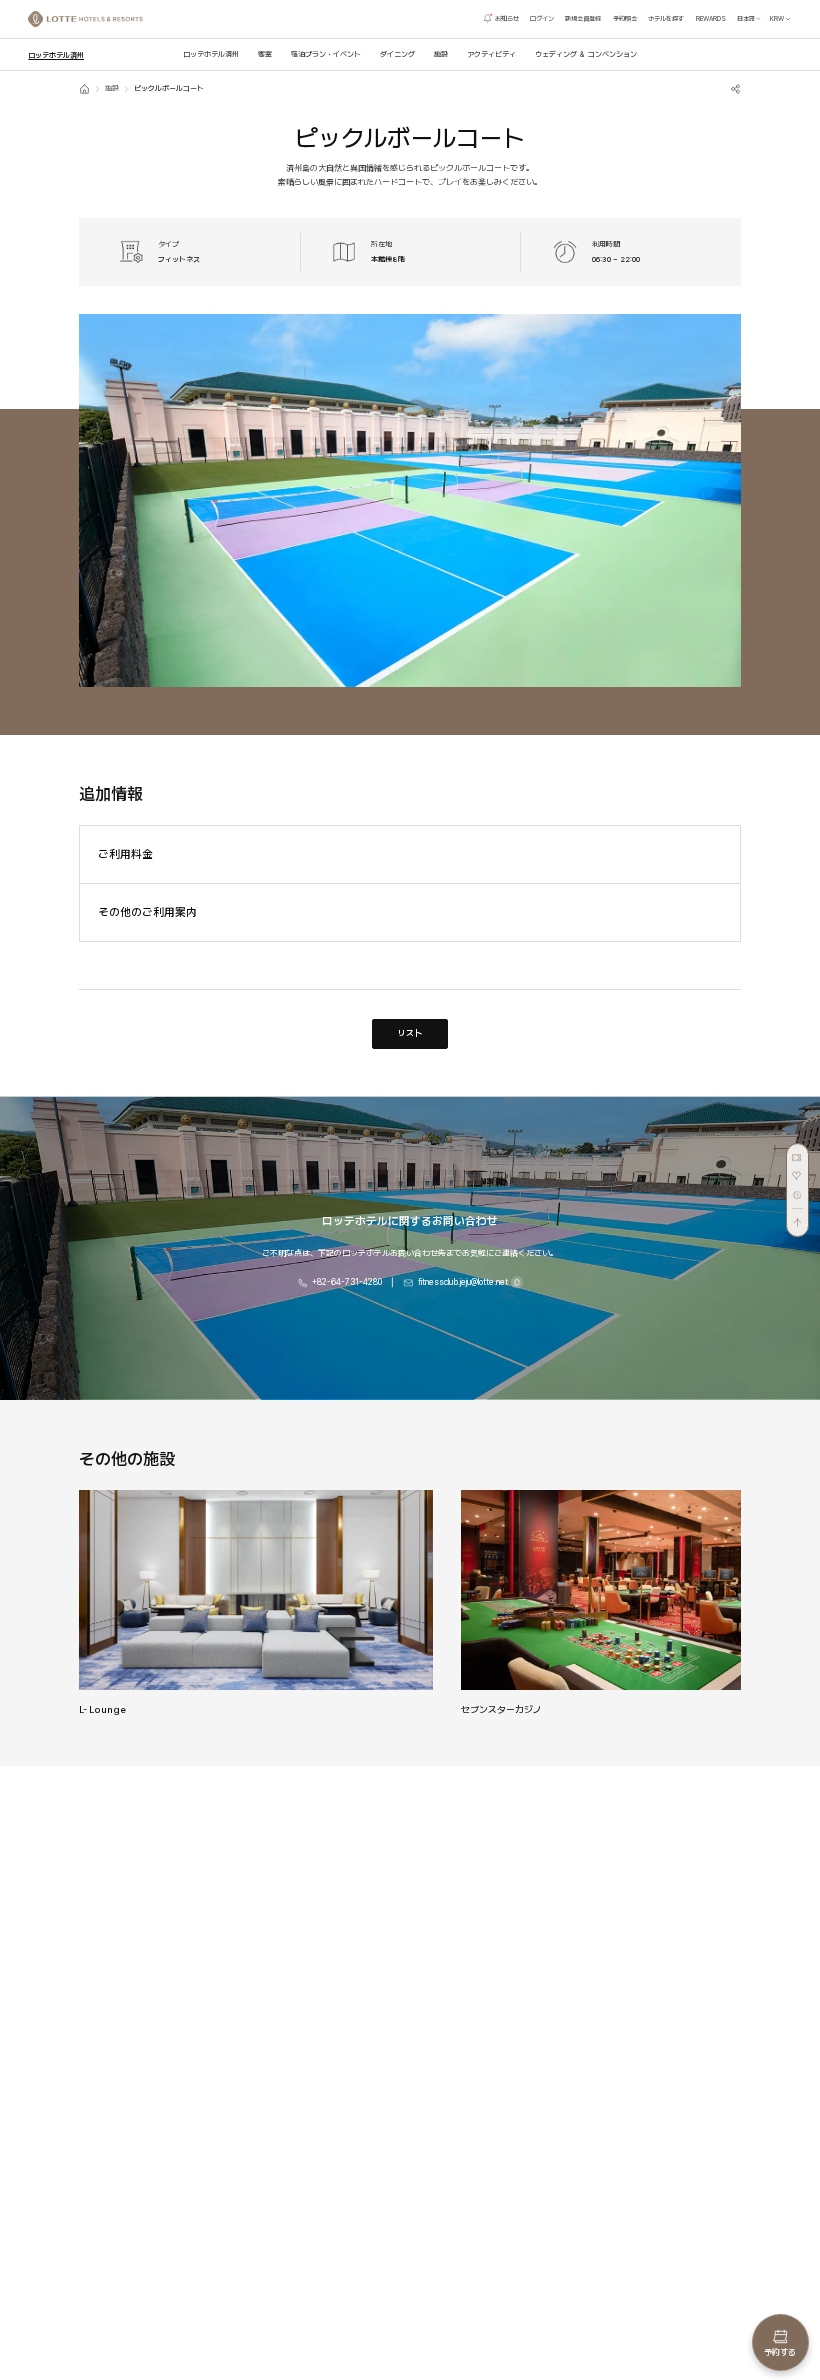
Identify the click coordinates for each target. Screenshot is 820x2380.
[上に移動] (797, 1218)
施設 (112, 88)
